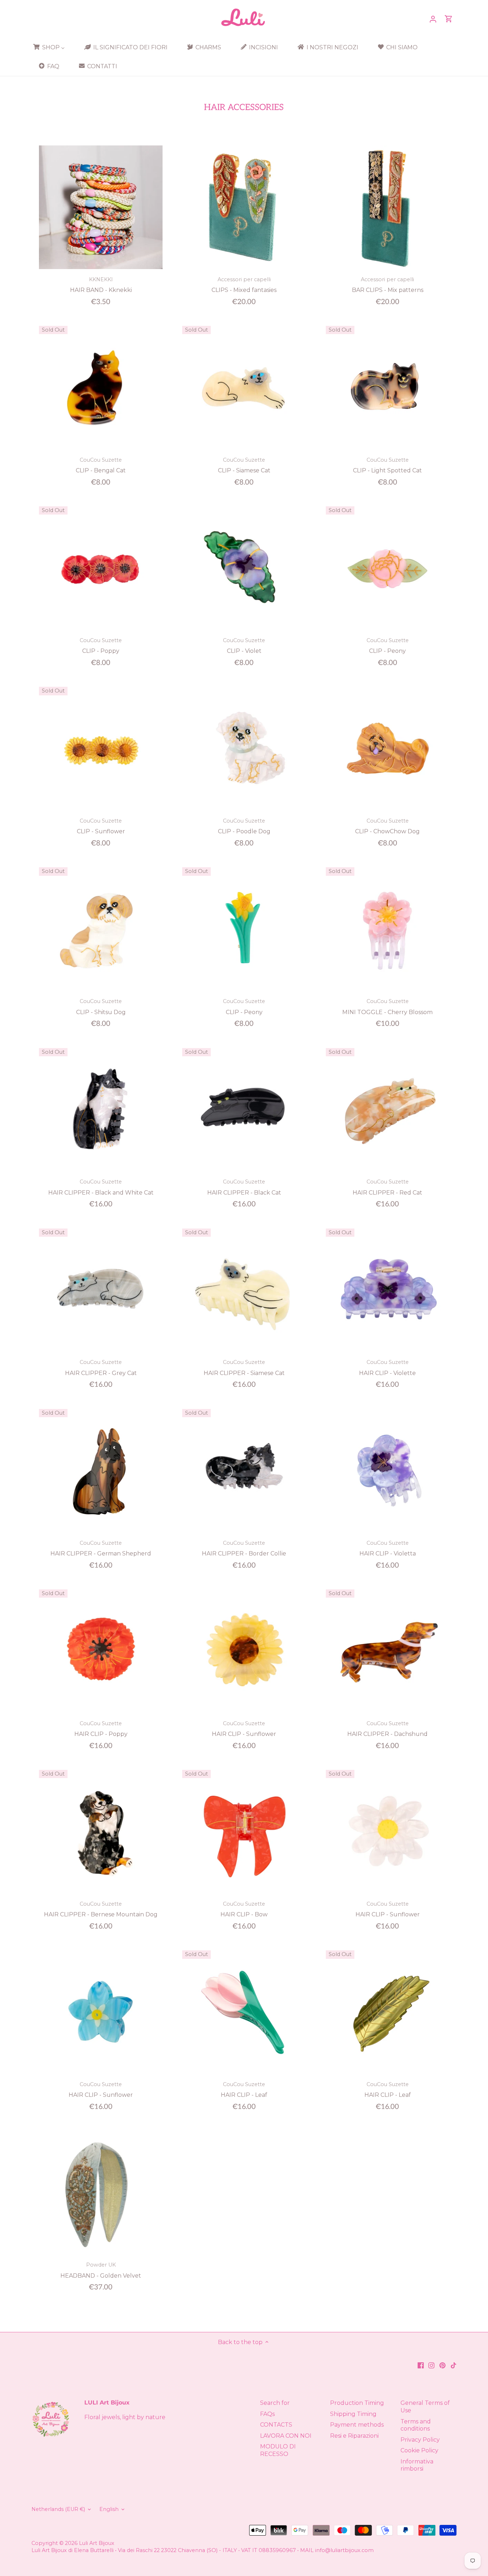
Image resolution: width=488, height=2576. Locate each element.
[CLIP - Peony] (388, 568)
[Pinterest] (442, 2365)
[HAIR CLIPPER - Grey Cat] (101, 1290)
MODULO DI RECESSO (278, 2450)
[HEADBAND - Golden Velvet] (101, 2193)
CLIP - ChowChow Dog (387, 826)
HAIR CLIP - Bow (244, 1909)
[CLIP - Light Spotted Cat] (388, 388)
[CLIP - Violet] (244, 568)
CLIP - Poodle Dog (244, 826)
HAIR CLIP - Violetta (388, 1548)
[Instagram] (431, 2365)
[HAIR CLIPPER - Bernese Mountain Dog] (101, 1832)
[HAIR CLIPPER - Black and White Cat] (101, 1110)
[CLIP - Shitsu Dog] (101, 929)
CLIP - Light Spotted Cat (387, 465)
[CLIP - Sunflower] (101, 749)
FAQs (267, 2414)
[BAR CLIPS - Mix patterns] (388, 207)
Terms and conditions (416, 2425)
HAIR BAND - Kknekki (101, 285)
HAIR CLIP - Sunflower (244, 1729)
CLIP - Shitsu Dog (101, 1007)
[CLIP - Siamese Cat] (244, 388)
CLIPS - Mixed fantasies (244, 285)
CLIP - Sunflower (101, 826)
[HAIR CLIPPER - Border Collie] (244, 1471)
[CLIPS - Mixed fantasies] (244, 207)
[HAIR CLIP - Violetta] (388, 1471)
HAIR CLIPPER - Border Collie (244, 1548)
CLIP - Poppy (101, 646)
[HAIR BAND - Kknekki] (101, 207)
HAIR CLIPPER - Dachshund (387, 1729)
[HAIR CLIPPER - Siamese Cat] (244, 1290)
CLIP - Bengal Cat (101, 465)
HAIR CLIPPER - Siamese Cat (244, 1368)
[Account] (433, 19)
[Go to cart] (449, 19)
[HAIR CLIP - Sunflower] (244, 1651)
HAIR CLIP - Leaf (244, 2090)
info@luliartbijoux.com (344, 2550)
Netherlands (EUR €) (58, 2509)
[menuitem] (51, 47)
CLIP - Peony (388, 646)
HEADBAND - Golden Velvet (101, 2270)
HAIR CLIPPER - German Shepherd (101, 1548)
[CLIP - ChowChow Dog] (388, 749)
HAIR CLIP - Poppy (101, 1729)
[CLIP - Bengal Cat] (101, 388)
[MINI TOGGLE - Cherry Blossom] (388, 929)
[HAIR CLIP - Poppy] (101, 1651)
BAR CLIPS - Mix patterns (388, 285)
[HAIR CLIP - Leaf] (244, 2012)
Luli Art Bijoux (97, 2543)
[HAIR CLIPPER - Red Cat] (388, 1110)
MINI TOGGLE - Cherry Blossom (387, 1007)
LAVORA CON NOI (286, 2436)
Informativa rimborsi (417, 2465)
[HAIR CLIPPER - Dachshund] (388, 1651)
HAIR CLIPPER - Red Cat (387, 1187)
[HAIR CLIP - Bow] (244, 1832)
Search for (275, 2403)
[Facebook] (421, 2365)
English (109, 2509)
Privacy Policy (420, 2440)
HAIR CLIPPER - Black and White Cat (101, 1187)
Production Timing (357, 2403)
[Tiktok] (454, 2365)
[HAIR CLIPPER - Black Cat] (244, 1110)
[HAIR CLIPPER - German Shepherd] (101, 1471)
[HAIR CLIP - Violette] (388, 1290)
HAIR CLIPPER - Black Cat (244, 1187)
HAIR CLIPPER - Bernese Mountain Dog (101, 1909)
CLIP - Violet (244, 646)
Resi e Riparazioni (354, 2436)
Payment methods (357, 2425)
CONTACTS (276, 2425)
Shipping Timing (353, 2414)
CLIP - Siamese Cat (244, 465)
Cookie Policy (419, 2450)
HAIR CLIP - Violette (387, 1368)
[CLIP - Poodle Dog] (244, 749)
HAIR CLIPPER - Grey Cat (101, 1368)
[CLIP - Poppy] (101, 568)
